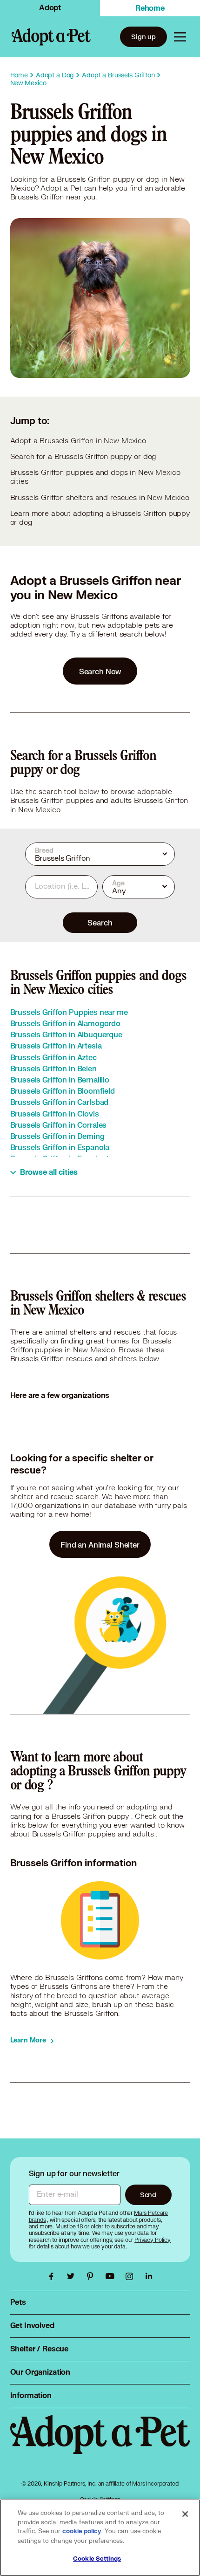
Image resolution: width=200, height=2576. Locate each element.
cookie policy (82, 2531)
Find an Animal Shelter (100, 1545)
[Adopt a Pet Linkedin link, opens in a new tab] (149, 2276)
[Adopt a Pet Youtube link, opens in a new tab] (112, 2276)
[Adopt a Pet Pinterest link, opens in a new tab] (93, 2276)
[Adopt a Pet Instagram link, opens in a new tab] (132, 2276)
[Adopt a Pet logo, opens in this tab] (100, 2444)
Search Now (100, 671)
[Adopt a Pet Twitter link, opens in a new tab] (73, 2276)
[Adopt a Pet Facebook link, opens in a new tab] (53, 2276)
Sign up (143, 37)
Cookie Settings (97, 2559)
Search (100, 922)
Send (148, 2195)
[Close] (185, 2514)
